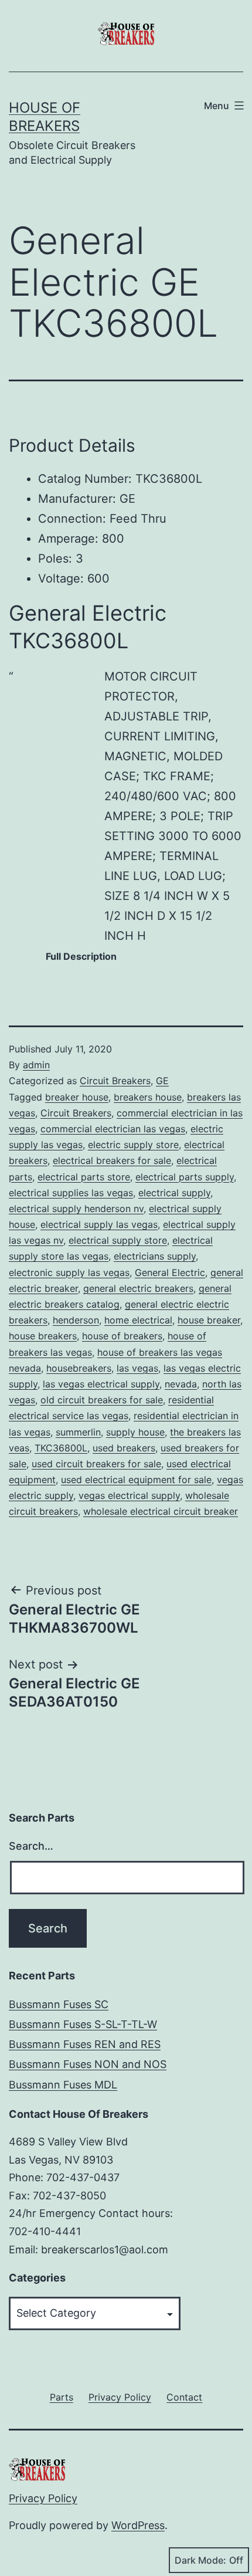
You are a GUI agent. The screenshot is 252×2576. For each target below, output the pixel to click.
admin (36, 1065)
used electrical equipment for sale (136, 1480)
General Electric (170, 1272)
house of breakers (122, 1336)
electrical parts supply (185, 1177)
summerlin (78, 1432)
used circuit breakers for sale (96, 1464)
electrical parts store (84, 1177)
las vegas (137, 1368)
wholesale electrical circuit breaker (161, 1511)
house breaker (209, 1320)
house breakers (43, 1336)
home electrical (138, 1320)
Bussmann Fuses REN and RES (85, 2044)
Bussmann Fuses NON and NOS (88, 2064)
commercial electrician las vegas (113, 1129)
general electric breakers (138, 1288)
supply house (135, 1432)
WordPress (138, 2525)
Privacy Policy (43, 2498)
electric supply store (133, 1145)
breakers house (148, 1097)
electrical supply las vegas (99, 1224)
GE (162, 1081)
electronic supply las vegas (69, 1272)
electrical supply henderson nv (76, 1209)
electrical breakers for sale (112, 1160)
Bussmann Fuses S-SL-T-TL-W (83, 2024)
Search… (31, 1846)
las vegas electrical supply (101, 1384)
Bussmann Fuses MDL (63, 2085)
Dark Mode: (200, 2560)
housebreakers (79, 1368)
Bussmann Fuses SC (59, 2004)
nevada (181, 1384)
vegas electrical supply (129, 1495)
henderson (76, 1320)
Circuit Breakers (115, 1081)
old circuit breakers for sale (102, 1400)
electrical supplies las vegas (71, 1193)
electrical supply (174, 1193)
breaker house (77, 1097)
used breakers (124, 1448)
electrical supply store (118, 1240)
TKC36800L (61, 1448)
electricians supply (155, 1256)
